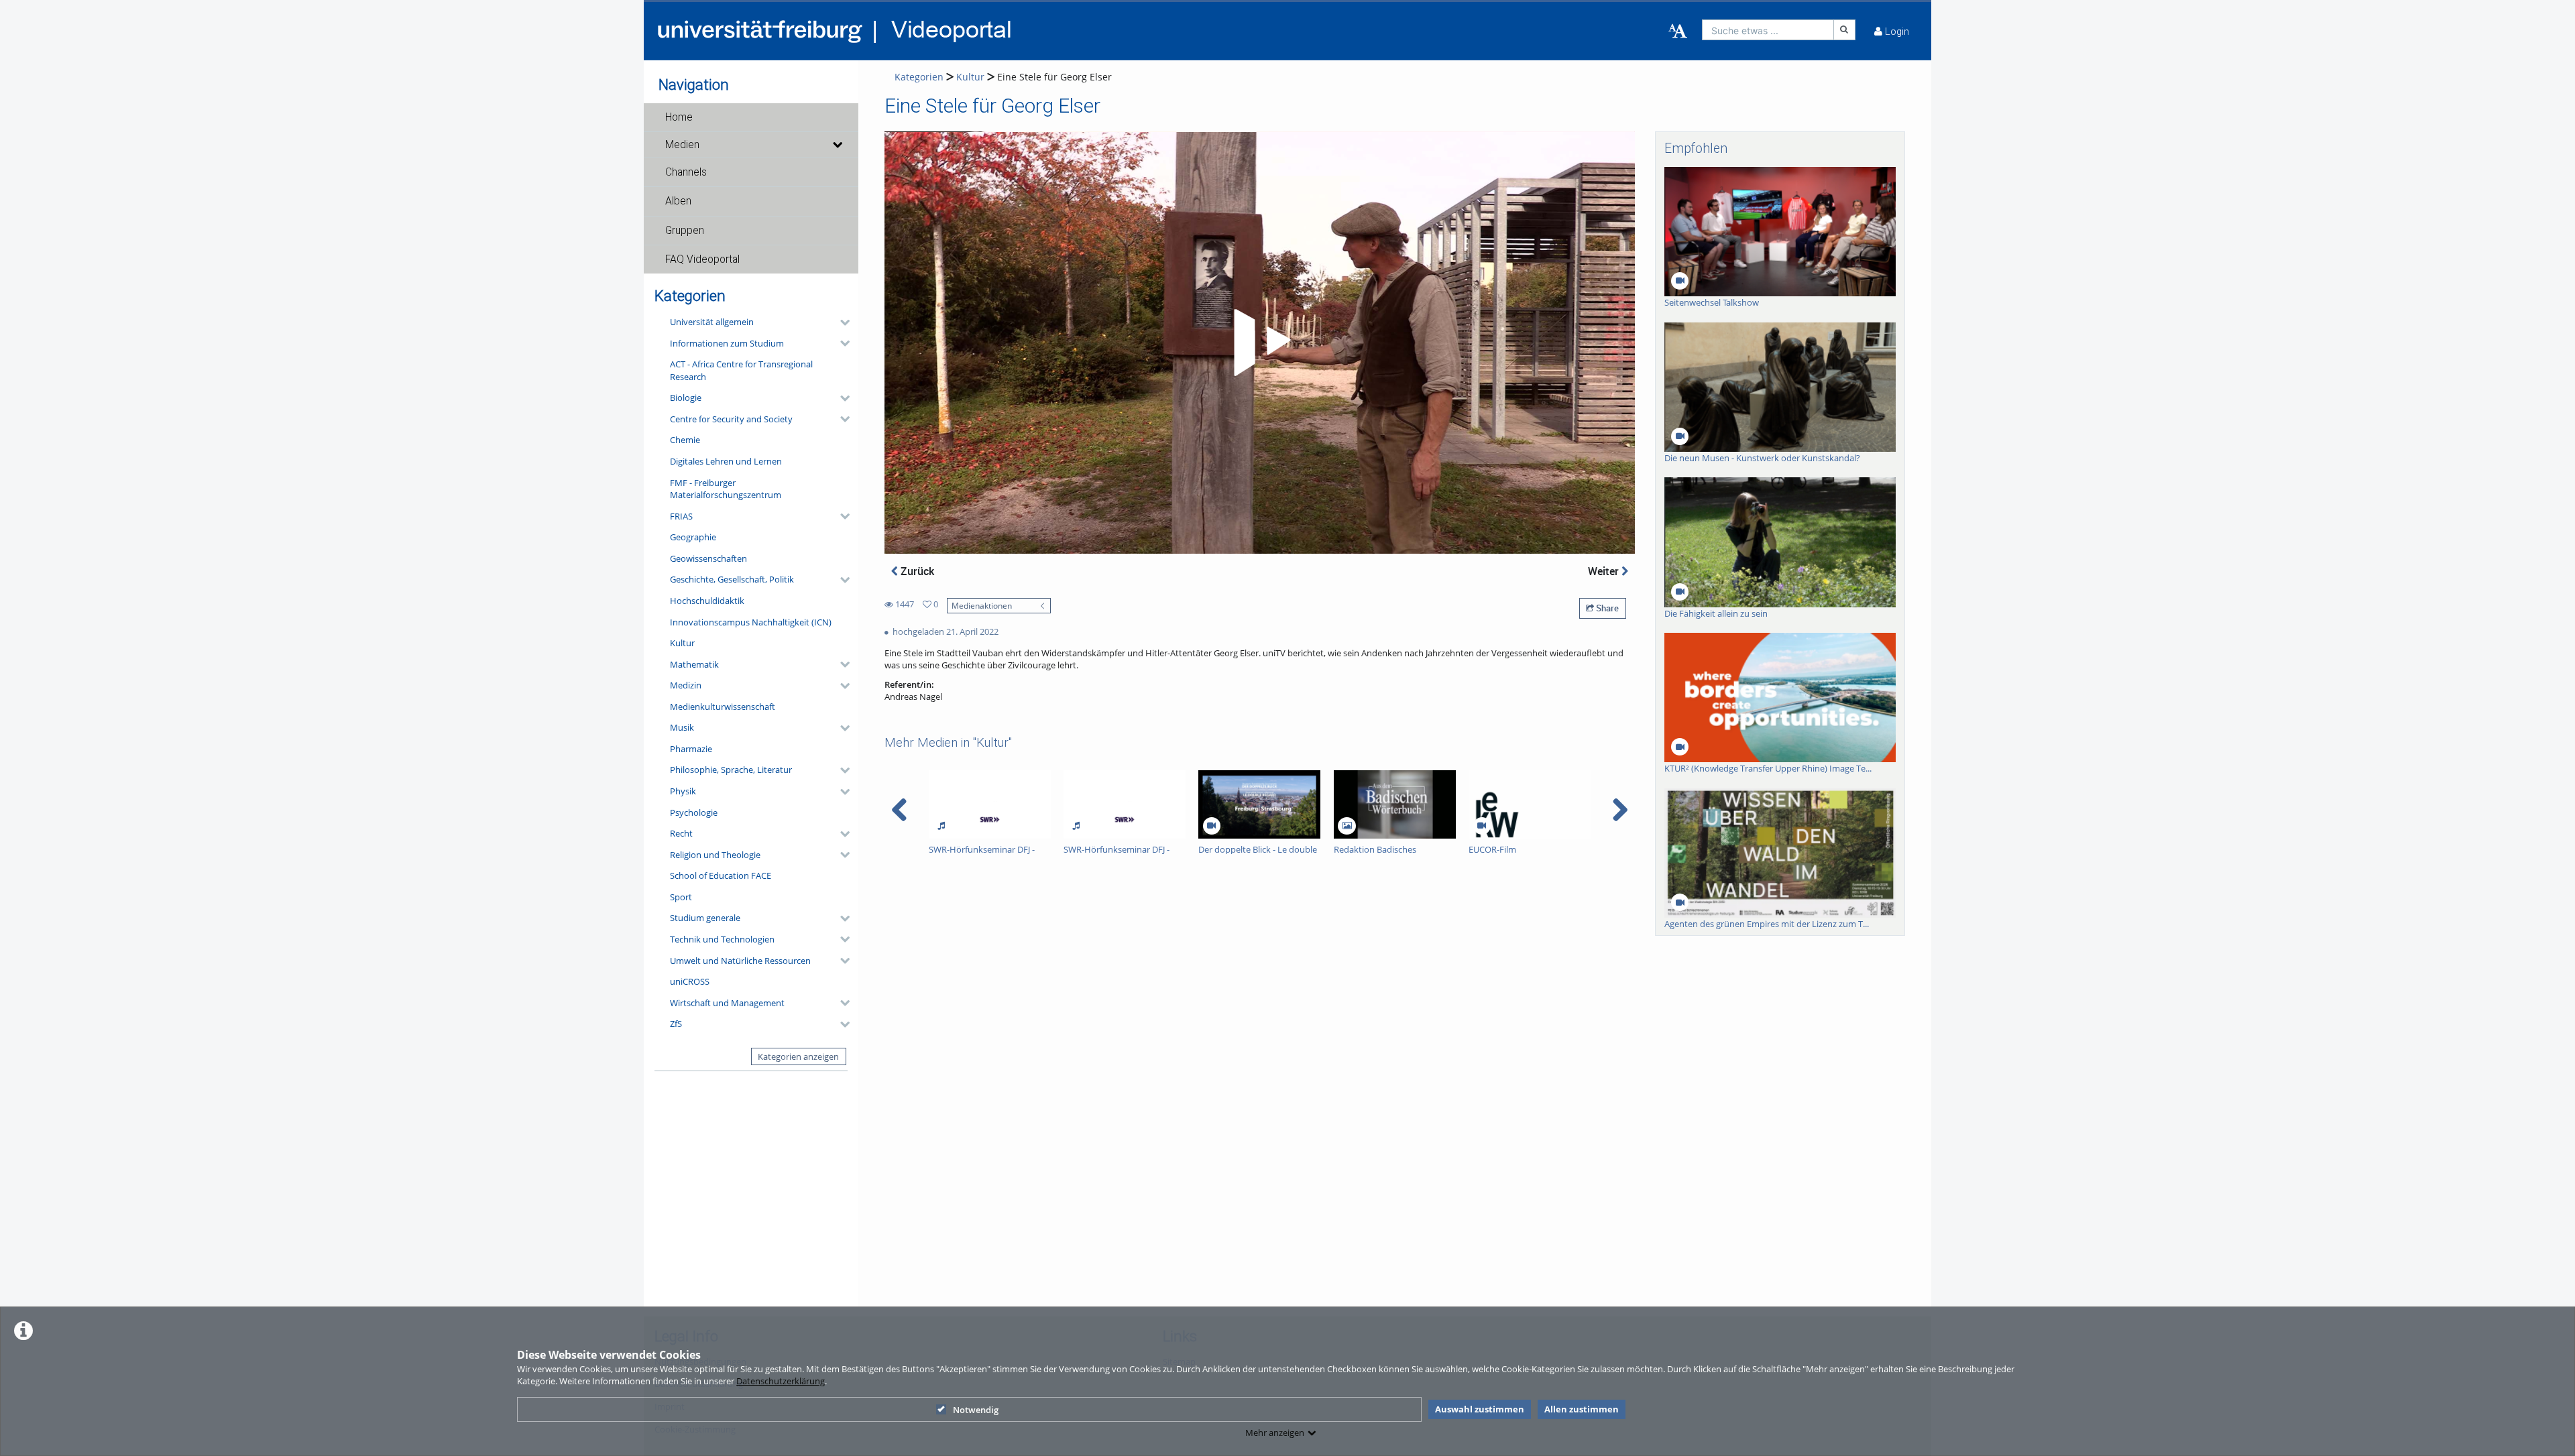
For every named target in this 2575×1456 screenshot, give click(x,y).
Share (1606, 608)
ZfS (676, 1024)
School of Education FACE (721, 875)
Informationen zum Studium (727, 343)
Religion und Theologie (715, 855)
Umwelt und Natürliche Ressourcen (740, 961)
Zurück (916, 571)
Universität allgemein (712, 322)
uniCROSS (690, 981)
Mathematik (694, 664)
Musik (682, 727)
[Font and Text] (1678, 32)
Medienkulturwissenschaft (723, 707)
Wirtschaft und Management (727, 1003)
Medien (682, 145)
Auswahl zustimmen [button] (1480, 1409)
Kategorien (919, 77)
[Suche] (1845, 30)
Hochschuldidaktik (707, 601)
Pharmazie (691, 749)
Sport (681, 897)
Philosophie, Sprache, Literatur (731, 770)
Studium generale (705, 918)
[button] (751, 117)
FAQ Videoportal (702, 259)
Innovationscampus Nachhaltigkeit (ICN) (751, 622)
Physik (683, 791)
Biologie (686, 398)
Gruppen (685, 231)
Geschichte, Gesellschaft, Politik (732, 579)
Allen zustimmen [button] (1582, 1409)
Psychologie (694, 812)
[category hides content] (841, 322)
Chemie (685, 440)
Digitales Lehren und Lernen (726, 461)
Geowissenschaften (708, 558)
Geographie (693, 537)
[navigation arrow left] (900, 810)
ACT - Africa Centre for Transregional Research (741, 370)
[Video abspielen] (1260, 343)
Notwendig (976, 1410)
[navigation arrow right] (1620, 810)
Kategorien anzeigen (798, 1056)
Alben (678, 201)
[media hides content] (837, 145)
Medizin (686, 685)
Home (679, 117)
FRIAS (681, 516)
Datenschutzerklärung (781, 1381)
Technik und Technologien (722, 939)
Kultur (682, 643)
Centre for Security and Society (731, 419)
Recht (681, 833)
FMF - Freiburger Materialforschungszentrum (726, 489)
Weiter (1605, 571)
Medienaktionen (982, 605)
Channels (686, 172)
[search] (1768, 30)
